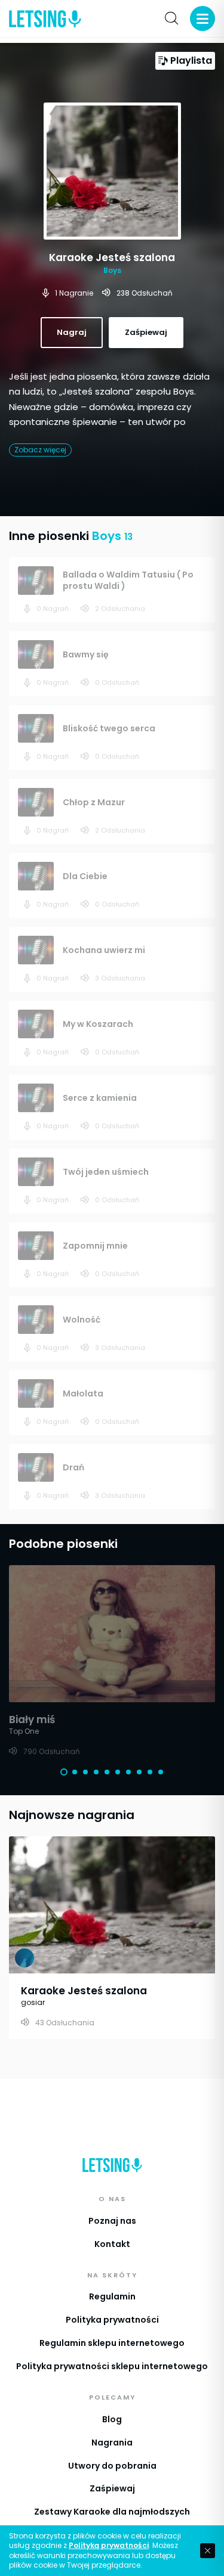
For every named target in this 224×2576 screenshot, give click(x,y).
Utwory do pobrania (112, 2466)
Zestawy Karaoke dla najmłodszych (112, 2512)
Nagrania (112, 2442)
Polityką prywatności (109, 2546)
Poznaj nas (112, 2221)
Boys (112, 270)
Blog (112, 2419)
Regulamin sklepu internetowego (112, 2343)
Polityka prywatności (112, 2320)
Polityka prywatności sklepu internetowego (112, 2366)
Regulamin (112, 2296)
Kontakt (112, 2244)
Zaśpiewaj (112, 2488)
